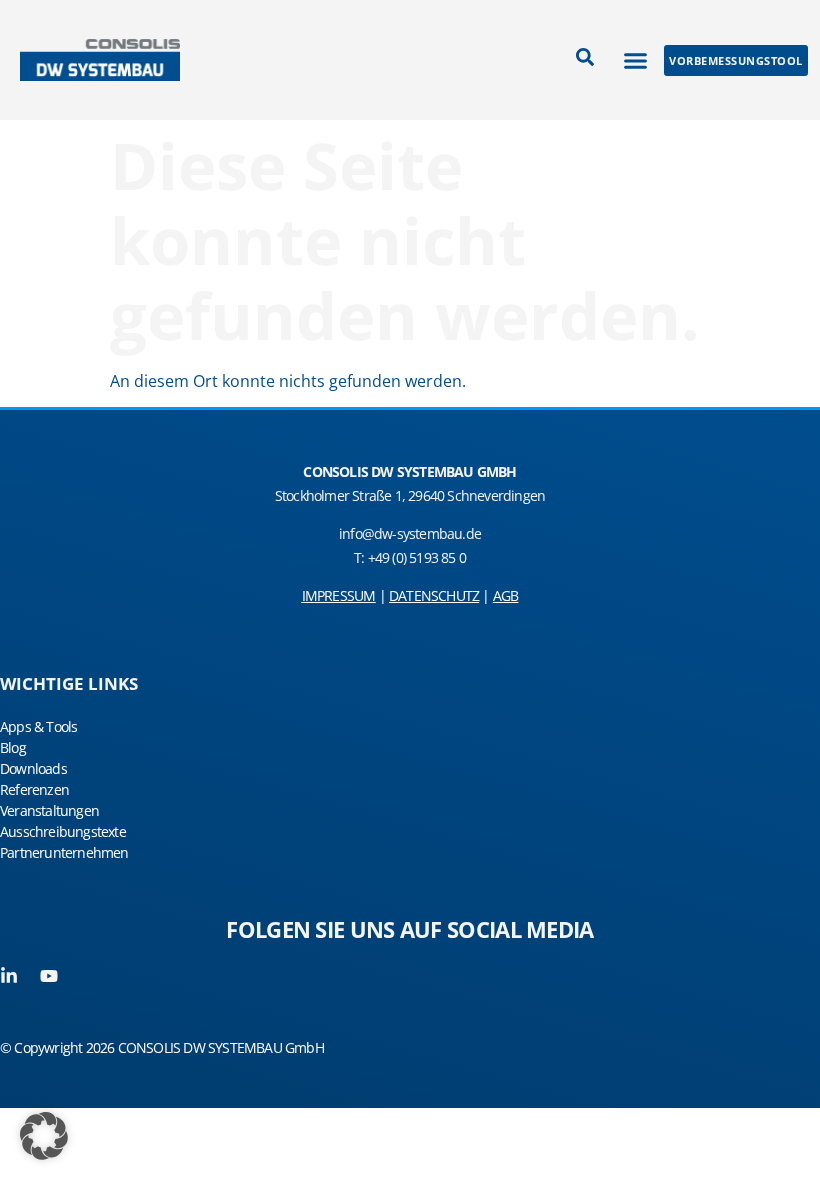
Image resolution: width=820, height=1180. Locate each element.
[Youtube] (49, 976)
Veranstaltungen (49, 810)
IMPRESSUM (339, 595)
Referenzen (34, 789)
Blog (13, 747)
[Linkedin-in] (9, 976)
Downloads (33, 768)
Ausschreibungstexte (63, 831)
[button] (636, 60)
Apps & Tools (38, 726)
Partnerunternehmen (64, 852)
